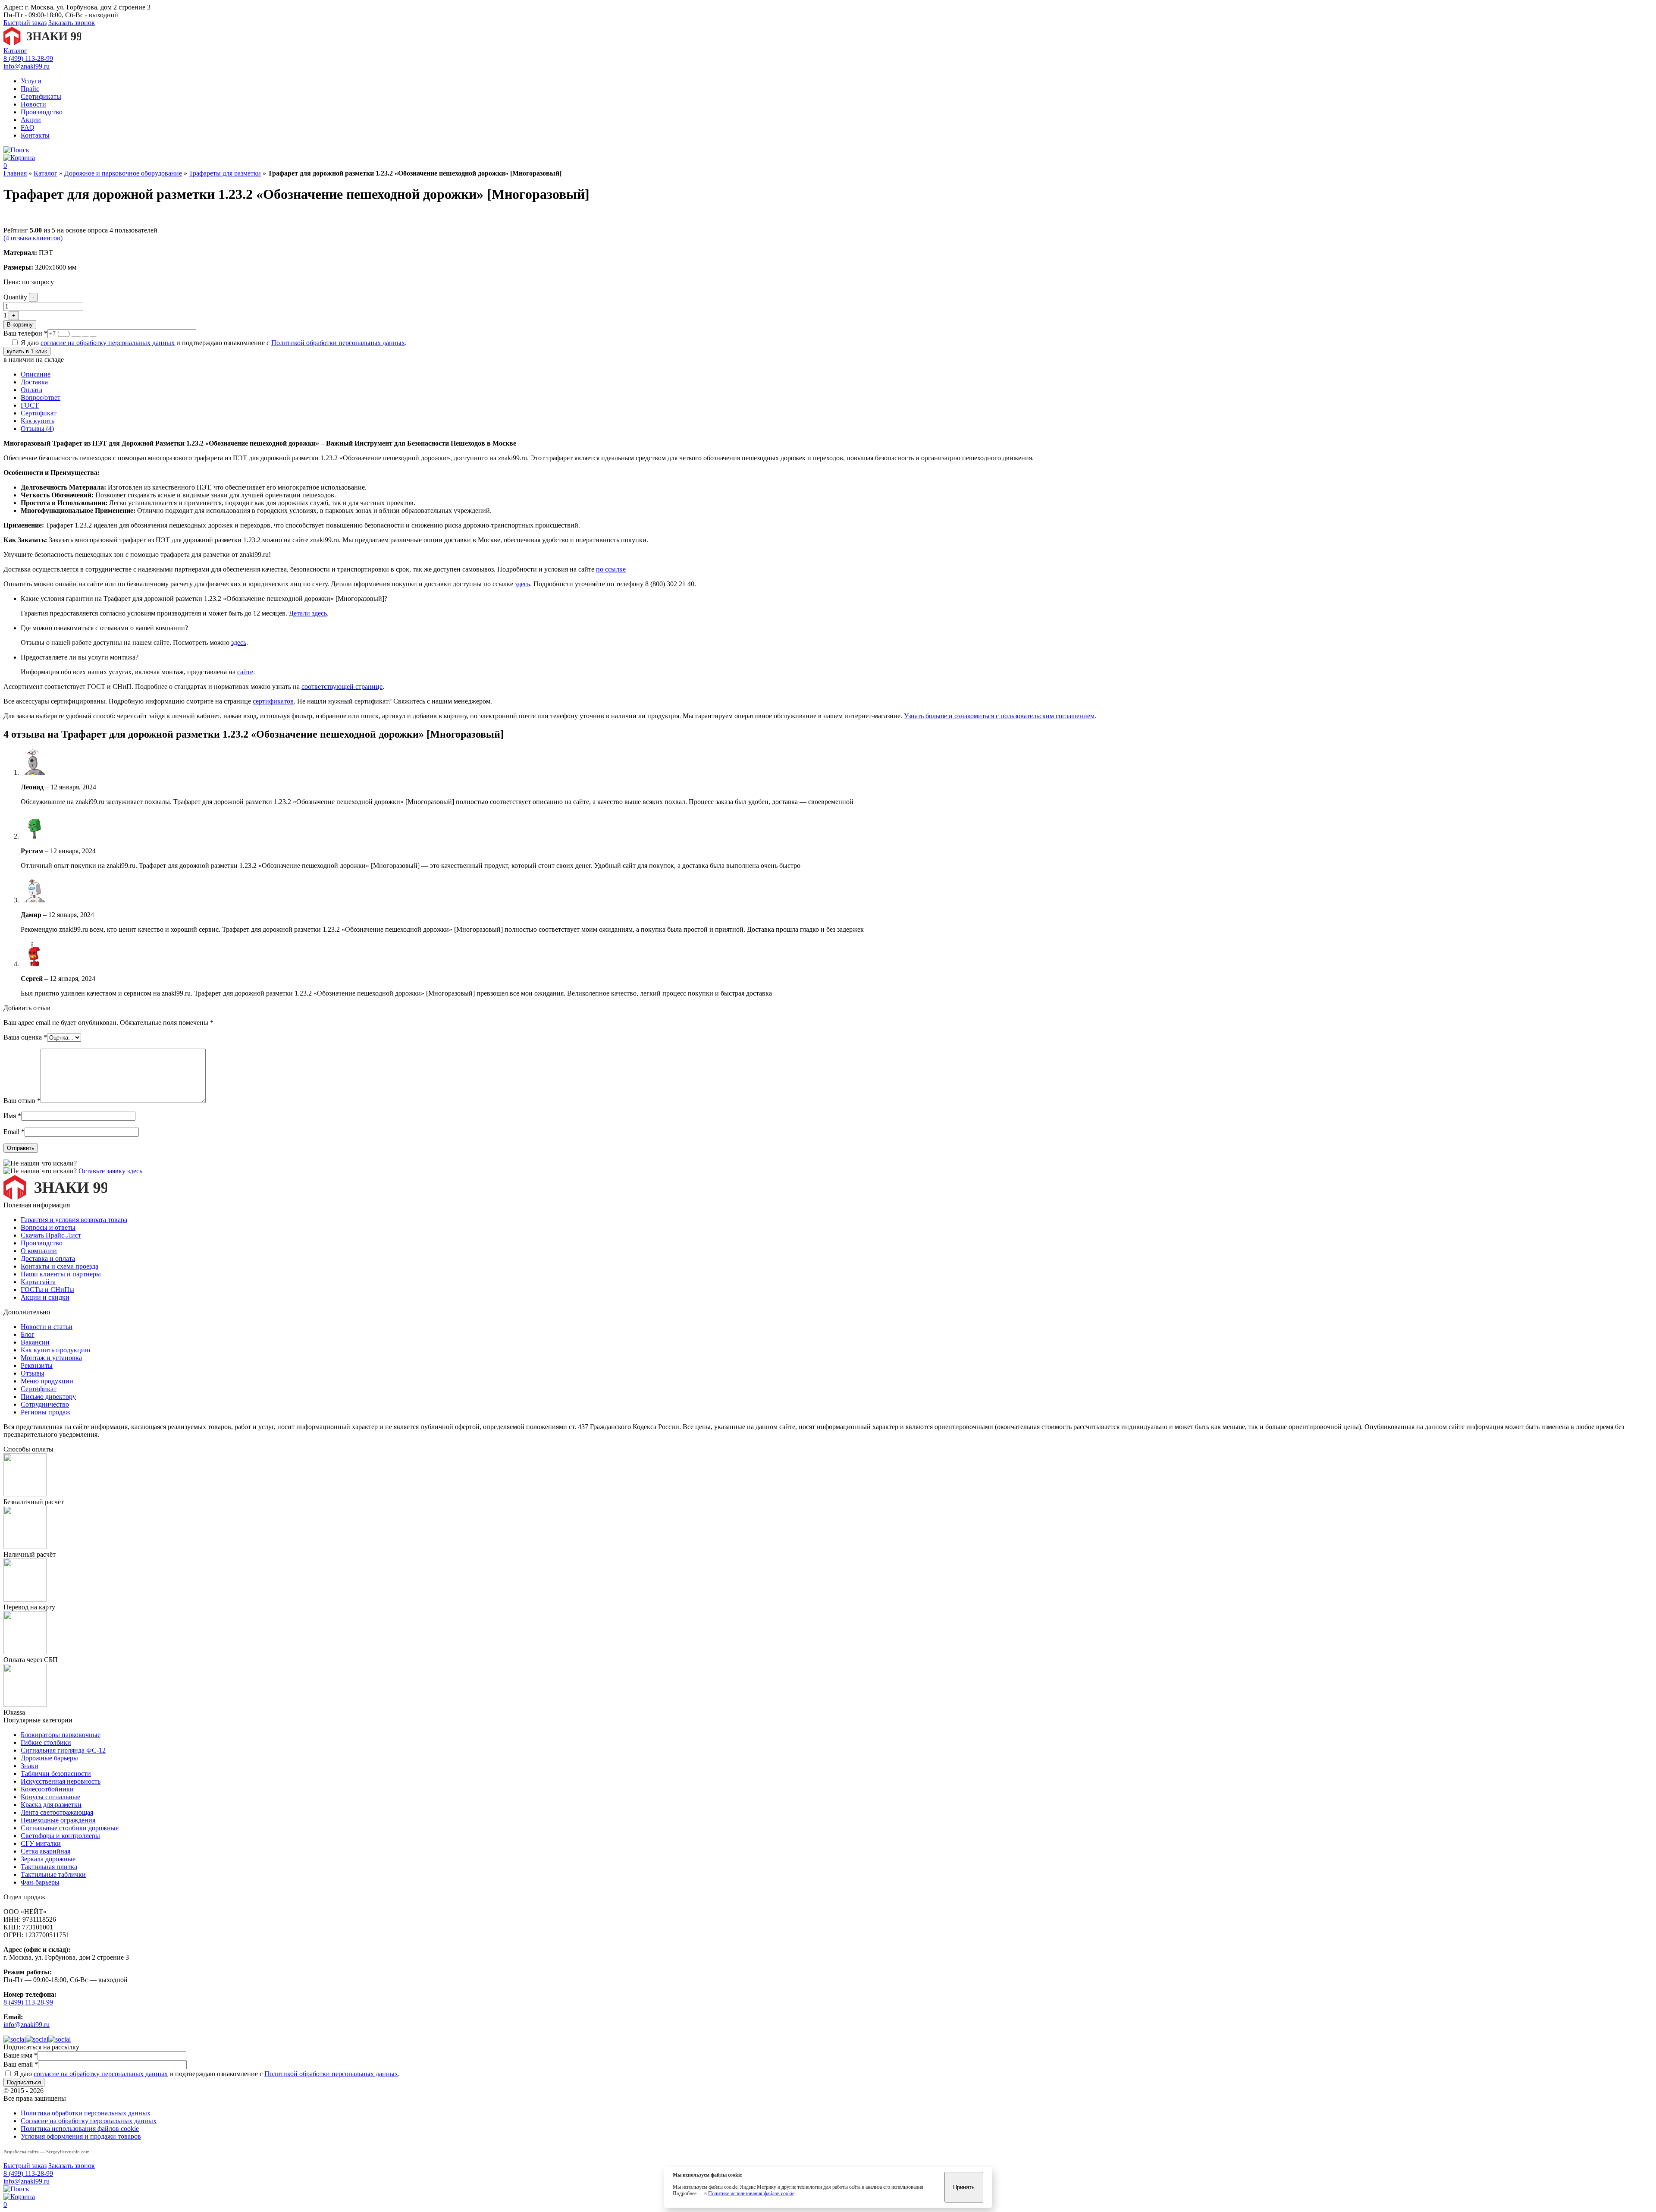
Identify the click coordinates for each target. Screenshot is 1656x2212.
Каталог (15, 51)
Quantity (15, 297)
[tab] (837, 374)
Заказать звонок (72, 23)
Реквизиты (37, 1365)
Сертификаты (41, 96)
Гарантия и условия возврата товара (74, 1220)
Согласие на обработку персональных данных (89, 2121)
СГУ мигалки (41, 1843)
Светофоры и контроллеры (60, 1836)
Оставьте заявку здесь (110, 1171)
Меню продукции (47, 1381)
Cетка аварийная (45, 1851)
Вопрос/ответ (41, 397)
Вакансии (35, 1342)
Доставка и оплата (48, 1258)
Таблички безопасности (56, 1774)
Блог (28, 1334)
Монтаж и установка (51, 1358)
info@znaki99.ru (27, 66)
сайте (245, 672)
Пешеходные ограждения (58, 1820)
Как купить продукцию (55, 1350)
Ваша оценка (25, 1037)
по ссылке (611, 569)
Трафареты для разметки (225, 173)
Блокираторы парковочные (61, 1735)
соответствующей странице (342, 687)
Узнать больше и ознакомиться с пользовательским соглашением (999, 716)
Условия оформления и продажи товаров (81, 2136)
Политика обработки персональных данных (86, 2113)
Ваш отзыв (22, 1101)
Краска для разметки (51, 1805)
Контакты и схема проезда (60, 1266)
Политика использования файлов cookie (80, 2129)
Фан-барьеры (40, 1882)
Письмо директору (48, 1397)
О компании (39, 1251)
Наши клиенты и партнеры (61, 1274)
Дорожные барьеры (49, 1758)
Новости (33, 104)
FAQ (28, 127)
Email (14, 1132)
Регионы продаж (45, 1412)
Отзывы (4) (37, 429)
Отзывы (33, 1373)
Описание (36, 374)
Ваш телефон (25, 333)
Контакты (35, 135)
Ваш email (21, 2064)
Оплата (31, 390)
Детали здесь (308, 613)
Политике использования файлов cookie (751, 2193)
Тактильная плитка (49, 1867)
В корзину (20, 325)
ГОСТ (30, 405)
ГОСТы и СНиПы (47, 1290)
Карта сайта (38, 1282)
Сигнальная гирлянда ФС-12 (63, 1750)
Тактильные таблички (53, 1874)
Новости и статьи (47, 1327)
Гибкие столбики (46, 1742)
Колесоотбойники (47, 1789)
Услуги (31, 81)
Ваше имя (20, 2055)
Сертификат (39, 413)
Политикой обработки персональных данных (338, 343)
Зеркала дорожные (48, 1859)
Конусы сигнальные (50, 1797)
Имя (12, 1116)
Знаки (30, 1766)
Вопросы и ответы (48, 1227)
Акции (31, 120)
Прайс (30, 89)
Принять (964, 2187)
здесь (522, 584)
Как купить (38, 421)
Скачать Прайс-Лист (51, 1235)
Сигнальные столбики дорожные (70, 1828)
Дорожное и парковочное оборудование (123, 173)
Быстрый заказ (25, 23)
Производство (42, 112)
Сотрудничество (45, 1404)
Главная (15, 173)
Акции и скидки (45, 1297)
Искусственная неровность (61, 1781)
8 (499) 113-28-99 (28, 58)
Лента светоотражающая (57, 1812)
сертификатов (273, 701)
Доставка (34, 382)
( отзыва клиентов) (33, 238)
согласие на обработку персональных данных (108, 343)
